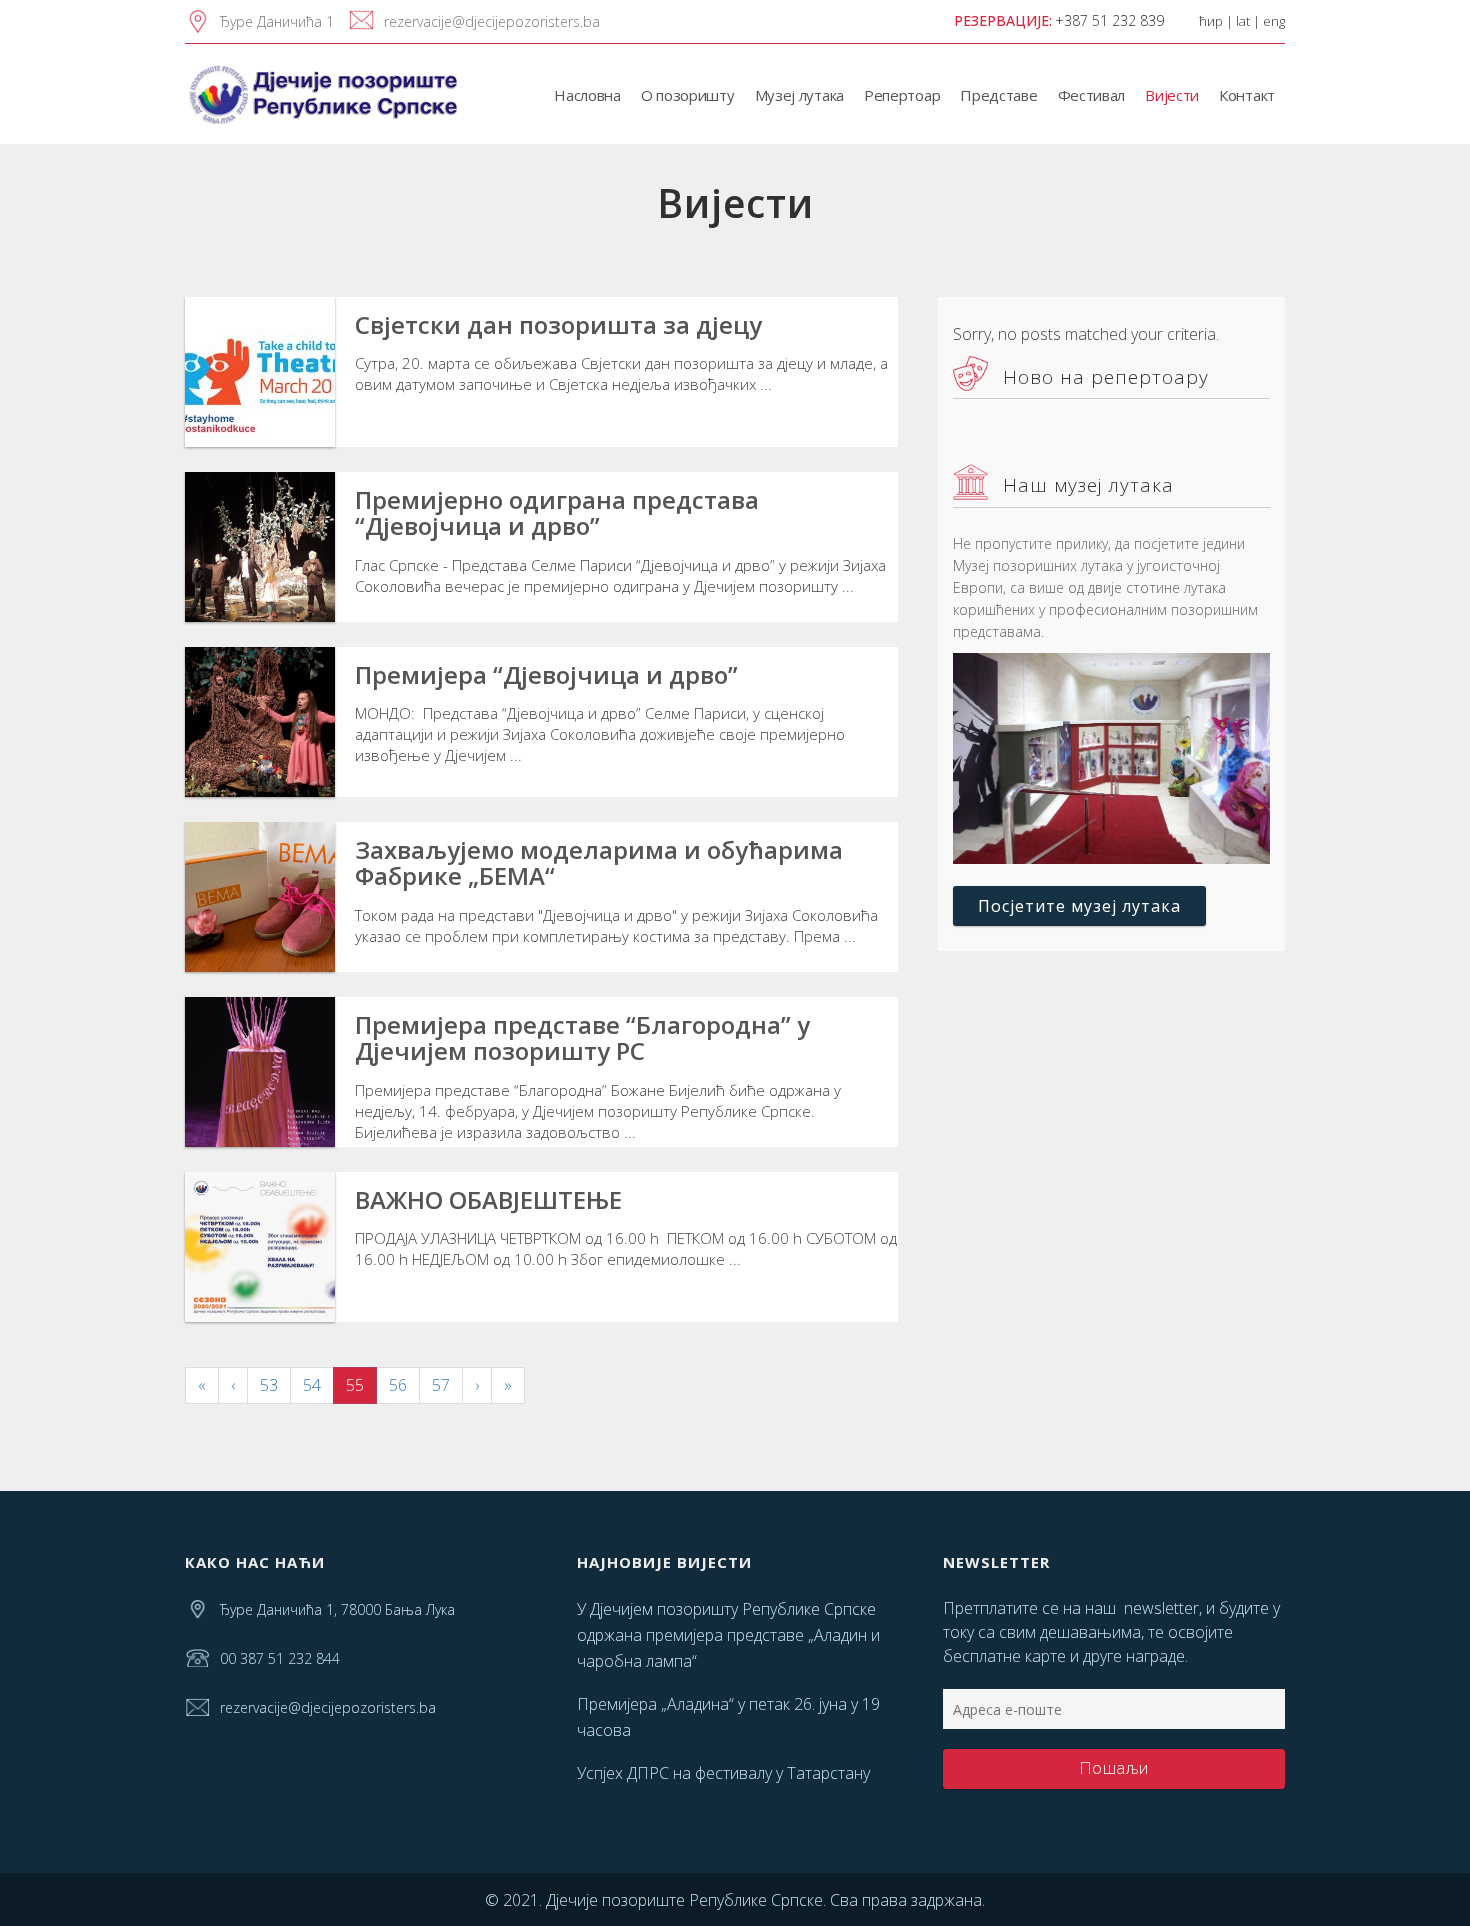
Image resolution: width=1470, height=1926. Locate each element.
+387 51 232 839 (1109, 20)
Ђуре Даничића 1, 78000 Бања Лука (337, 1609)
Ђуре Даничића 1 (277, 21)
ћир (1211, 21)
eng (1274, 21)
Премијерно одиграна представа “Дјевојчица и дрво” (557, 512)
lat (1243, 21)
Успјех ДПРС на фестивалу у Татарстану (723, 1773)
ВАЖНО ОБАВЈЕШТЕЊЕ (488, 1199)
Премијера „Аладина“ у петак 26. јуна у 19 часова (728, 1717)
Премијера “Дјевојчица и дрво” (546, 674)
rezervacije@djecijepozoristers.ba (492, 21)
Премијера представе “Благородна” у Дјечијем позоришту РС (582, 1037)
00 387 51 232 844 (280, 1658)
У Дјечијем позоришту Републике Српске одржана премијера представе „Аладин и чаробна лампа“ (728, 1635)
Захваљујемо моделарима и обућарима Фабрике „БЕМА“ (599, 862)
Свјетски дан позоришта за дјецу (558, 324)
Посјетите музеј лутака (1079, 906)
